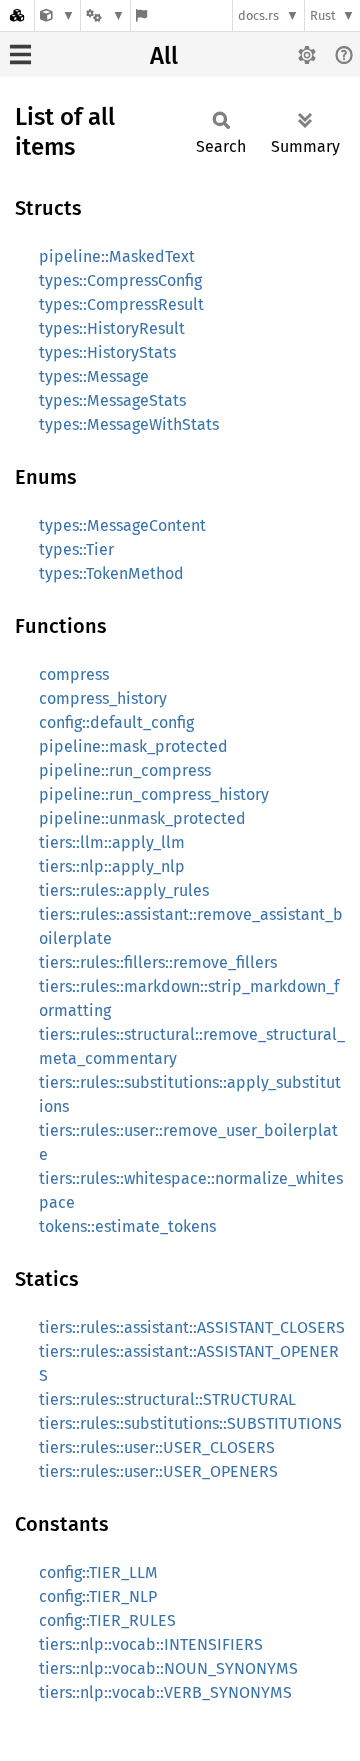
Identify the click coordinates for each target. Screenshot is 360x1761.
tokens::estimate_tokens (127, 1226)
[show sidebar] (20, 54)
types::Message (94, 376)
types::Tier (76, 549)
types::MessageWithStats (129, 424)
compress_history (103, 698)
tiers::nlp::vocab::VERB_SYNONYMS (165, 1692)
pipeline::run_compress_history (154, 794)
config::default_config (116, 722)
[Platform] (105, 15)
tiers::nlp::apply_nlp (112, 866)
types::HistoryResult (112, 328)
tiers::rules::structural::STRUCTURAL (167, 1399)
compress (74, 674)
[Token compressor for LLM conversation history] (57, 15)
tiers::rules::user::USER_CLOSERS (157, 1447)
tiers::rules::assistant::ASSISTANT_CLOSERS (192, 1327)
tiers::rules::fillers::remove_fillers (158, 962)
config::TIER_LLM (98, 1572)
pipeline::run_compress (125, 770)
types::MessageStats (112, 400)
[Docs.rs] (17, 15)
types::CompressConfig (120, 280)
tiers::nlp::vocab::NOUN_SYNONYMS (168, 1668)
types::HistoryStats (107, 352)
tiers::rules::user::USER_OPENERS (158, 1471)
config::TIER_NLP (98, 1596)
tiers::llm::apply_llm (112, 842)
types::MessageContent (122, 525)
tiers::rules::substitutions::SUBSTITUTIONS (190, 1423)
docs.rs (258, 15)
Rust (323, 15)
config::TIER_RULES (107, 1620)
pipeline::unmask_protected (142, 818)
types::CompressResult (121, 304)
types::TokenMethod (111, 573)
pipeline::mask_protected (133, 746)
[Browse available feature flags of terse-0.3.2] (141, 15)
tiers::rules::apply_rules (124, 890)
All (164, 56)
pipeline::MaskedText (117, 256)
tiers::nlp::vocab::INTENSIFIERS (151, 1644)
